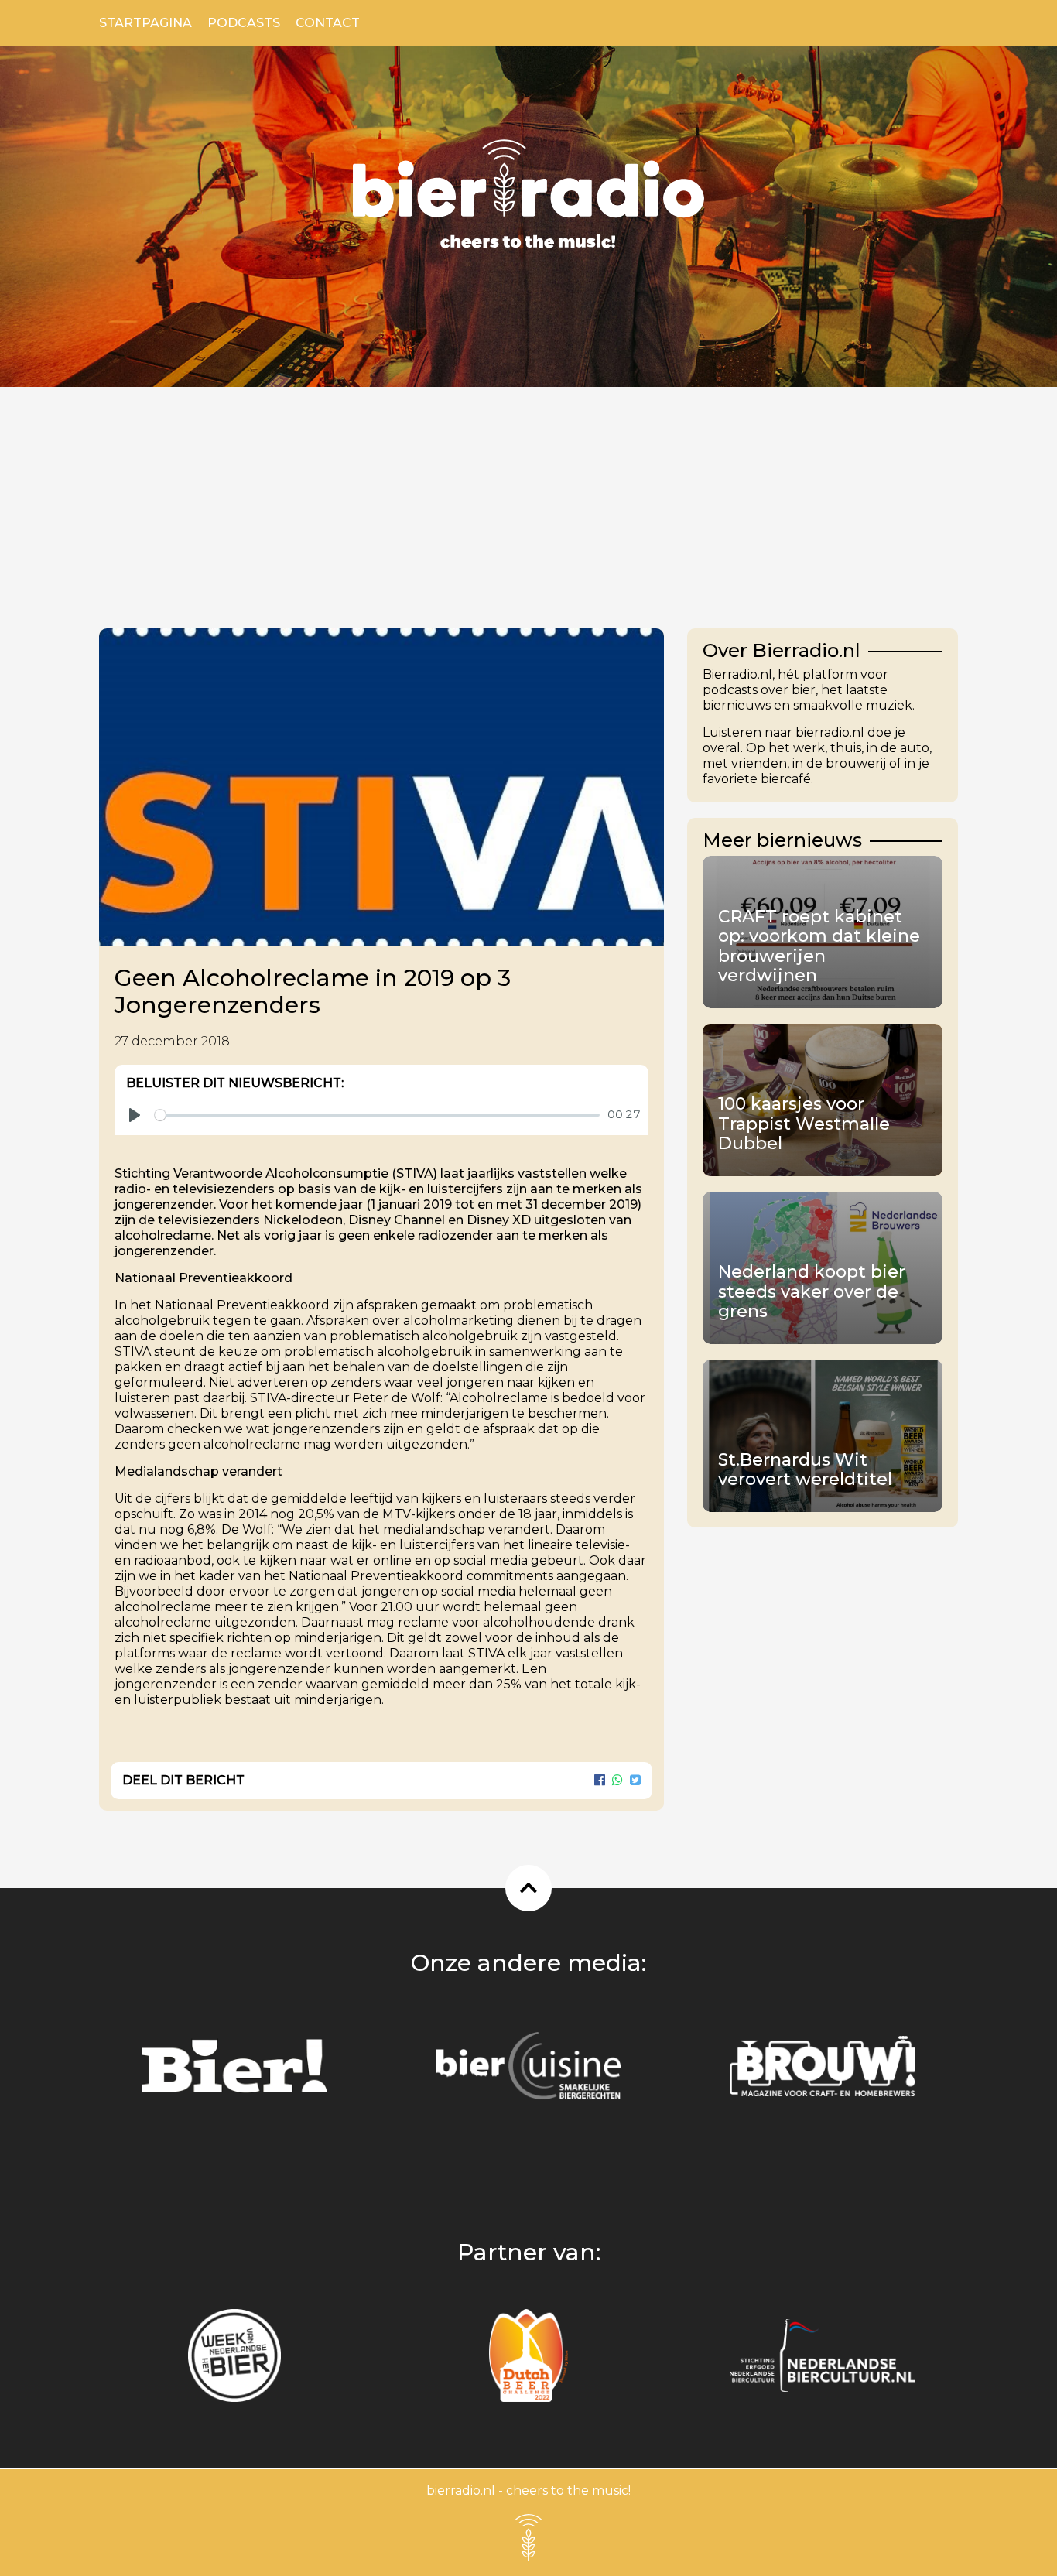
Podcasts (244, 23)
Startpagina (145, 23)
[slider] (377, 1115)
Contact (328, 23)
